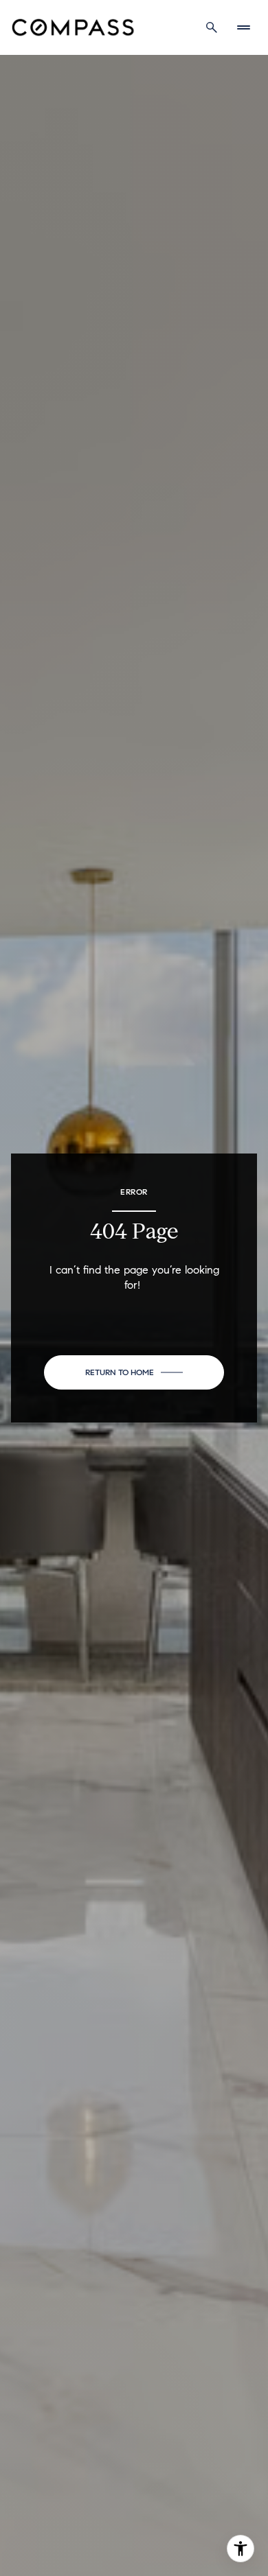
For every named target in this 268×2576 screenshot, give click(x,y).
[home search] (212, 27)
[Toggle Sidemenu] (243, 27)
